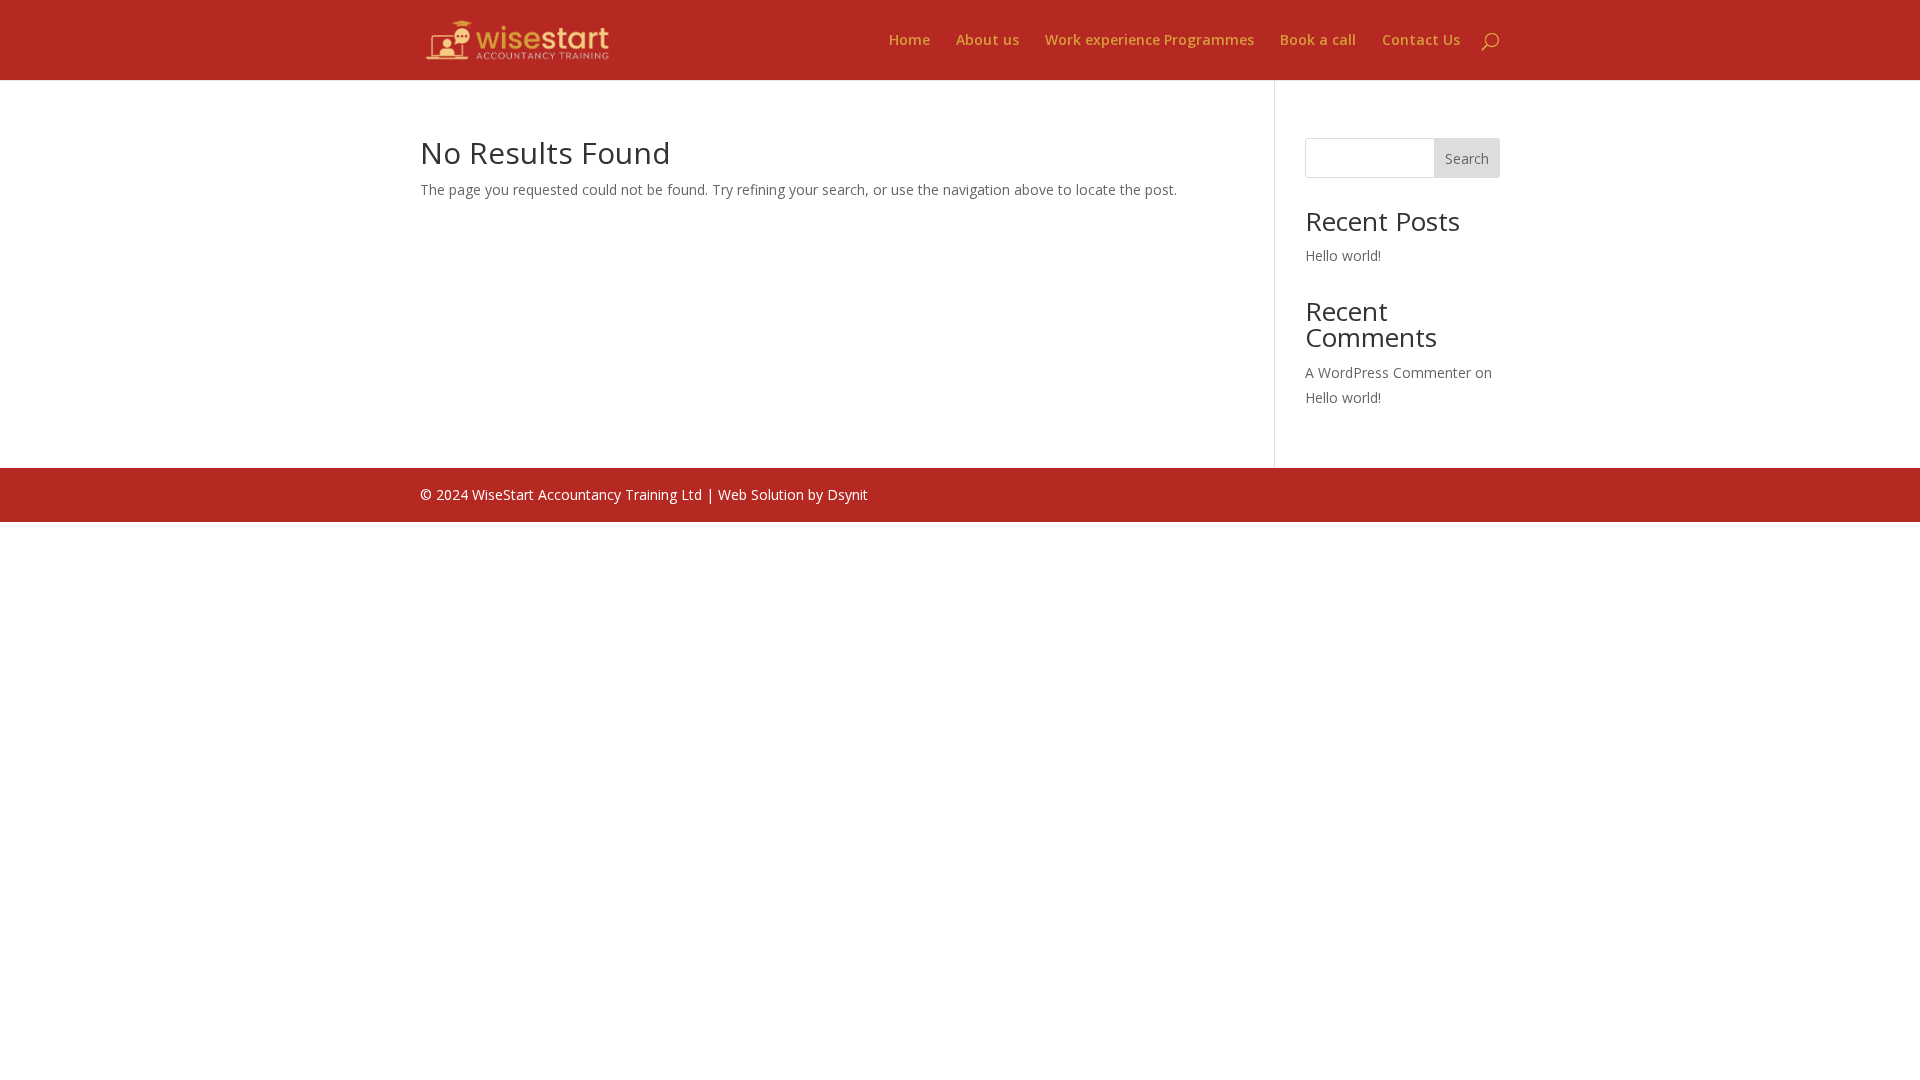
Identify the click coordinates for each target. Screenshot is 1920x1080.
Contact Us (1421, 41)
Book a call (1318, 41)
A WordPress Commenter (1388, 372)
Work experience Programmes (1149, 41)
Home (909, 41)
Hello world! (1343, 255)
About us (987, 41)
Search (1467, 158)
